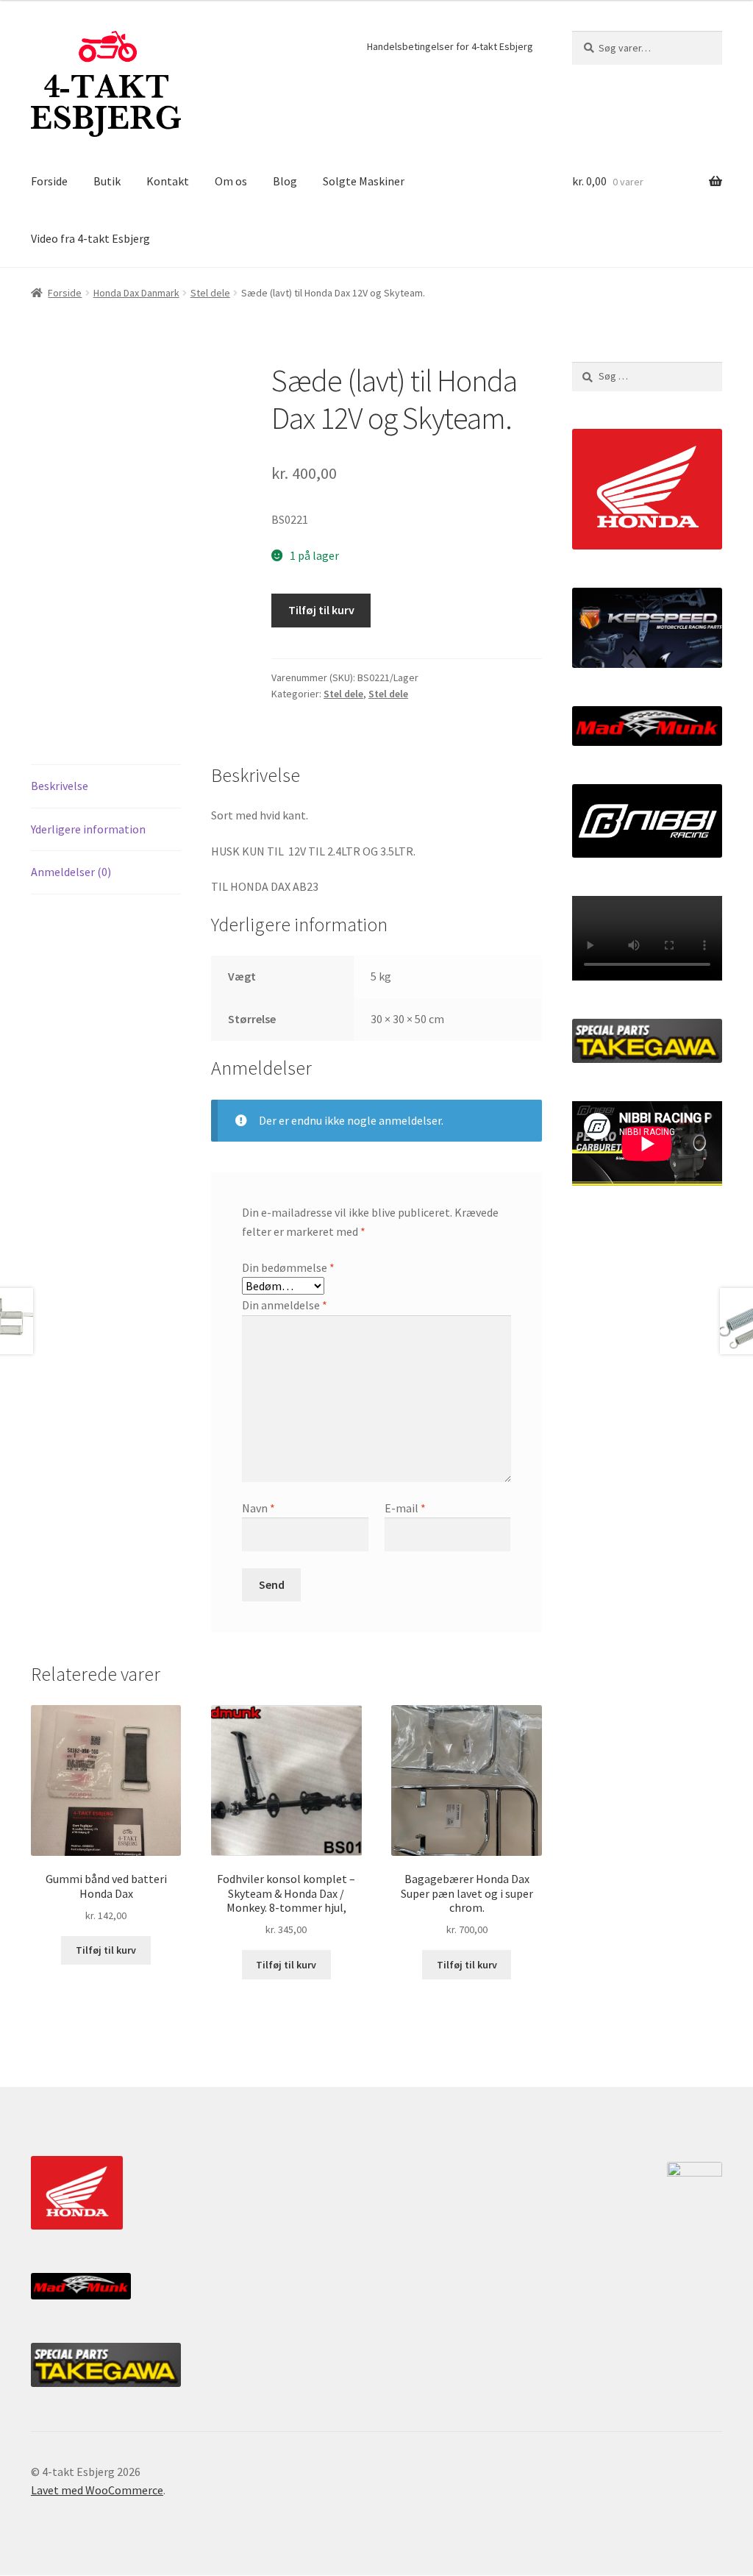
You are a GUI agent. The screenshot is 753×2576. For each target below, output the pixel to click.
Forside (49, 181)
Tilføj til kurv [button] (106, 1950)
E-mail (405, 1508)
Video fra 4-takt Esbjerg (90, 238)
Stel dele (210, 293)
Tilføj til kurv (321, 610)
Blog (285, 181)
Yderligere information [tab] (88, 829)
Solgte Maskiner (364, 181)
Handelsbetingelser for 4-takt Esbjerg (450, 46)
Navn (258, 1508)
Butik (107, 181)
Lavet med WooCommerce (97, 2490)
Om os (231, 181)
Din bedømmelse (288, 1267)
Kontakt (168, 181)
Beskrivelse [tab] (60, 786)
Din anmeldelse (285, 1305)
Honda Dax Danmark (136, 293)
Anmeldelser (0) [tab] (71, 872)
